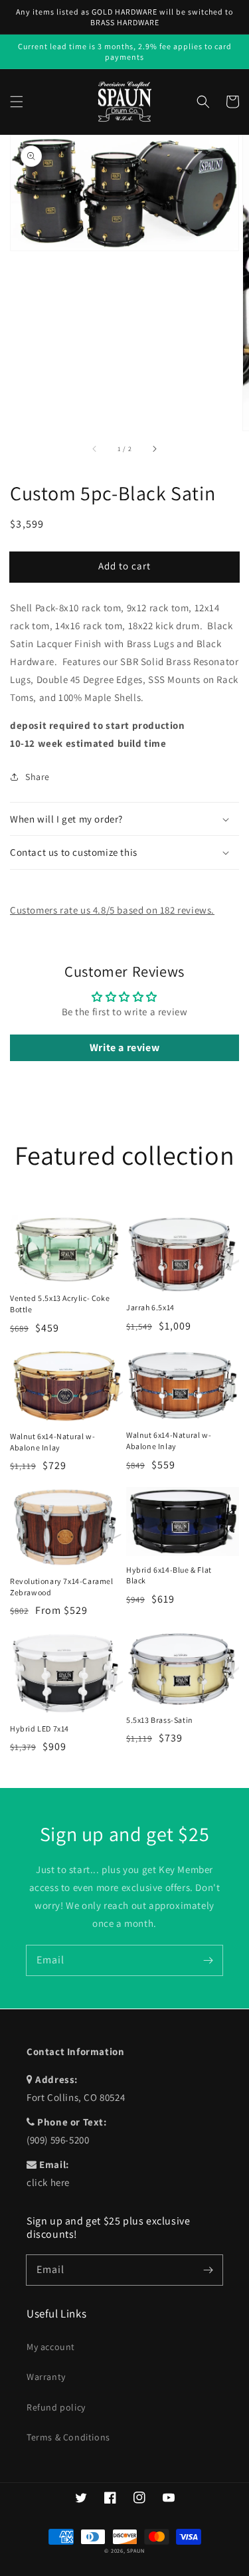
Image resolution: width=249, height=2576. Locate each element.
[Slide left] (95, 449)
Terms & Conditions (68, 2437)
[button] (17, 102)
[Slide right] (154, 449)
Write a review (124, 1047)
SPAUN (136, 2550)
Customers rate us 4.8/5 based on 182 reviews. (112, 910)
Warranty (46, 2377)
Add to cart (124, 566)
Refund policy (56, 2407)
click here (48, 2182)
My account (51, 2347)
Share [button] (38, 777)
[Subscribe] (208, 1960)
